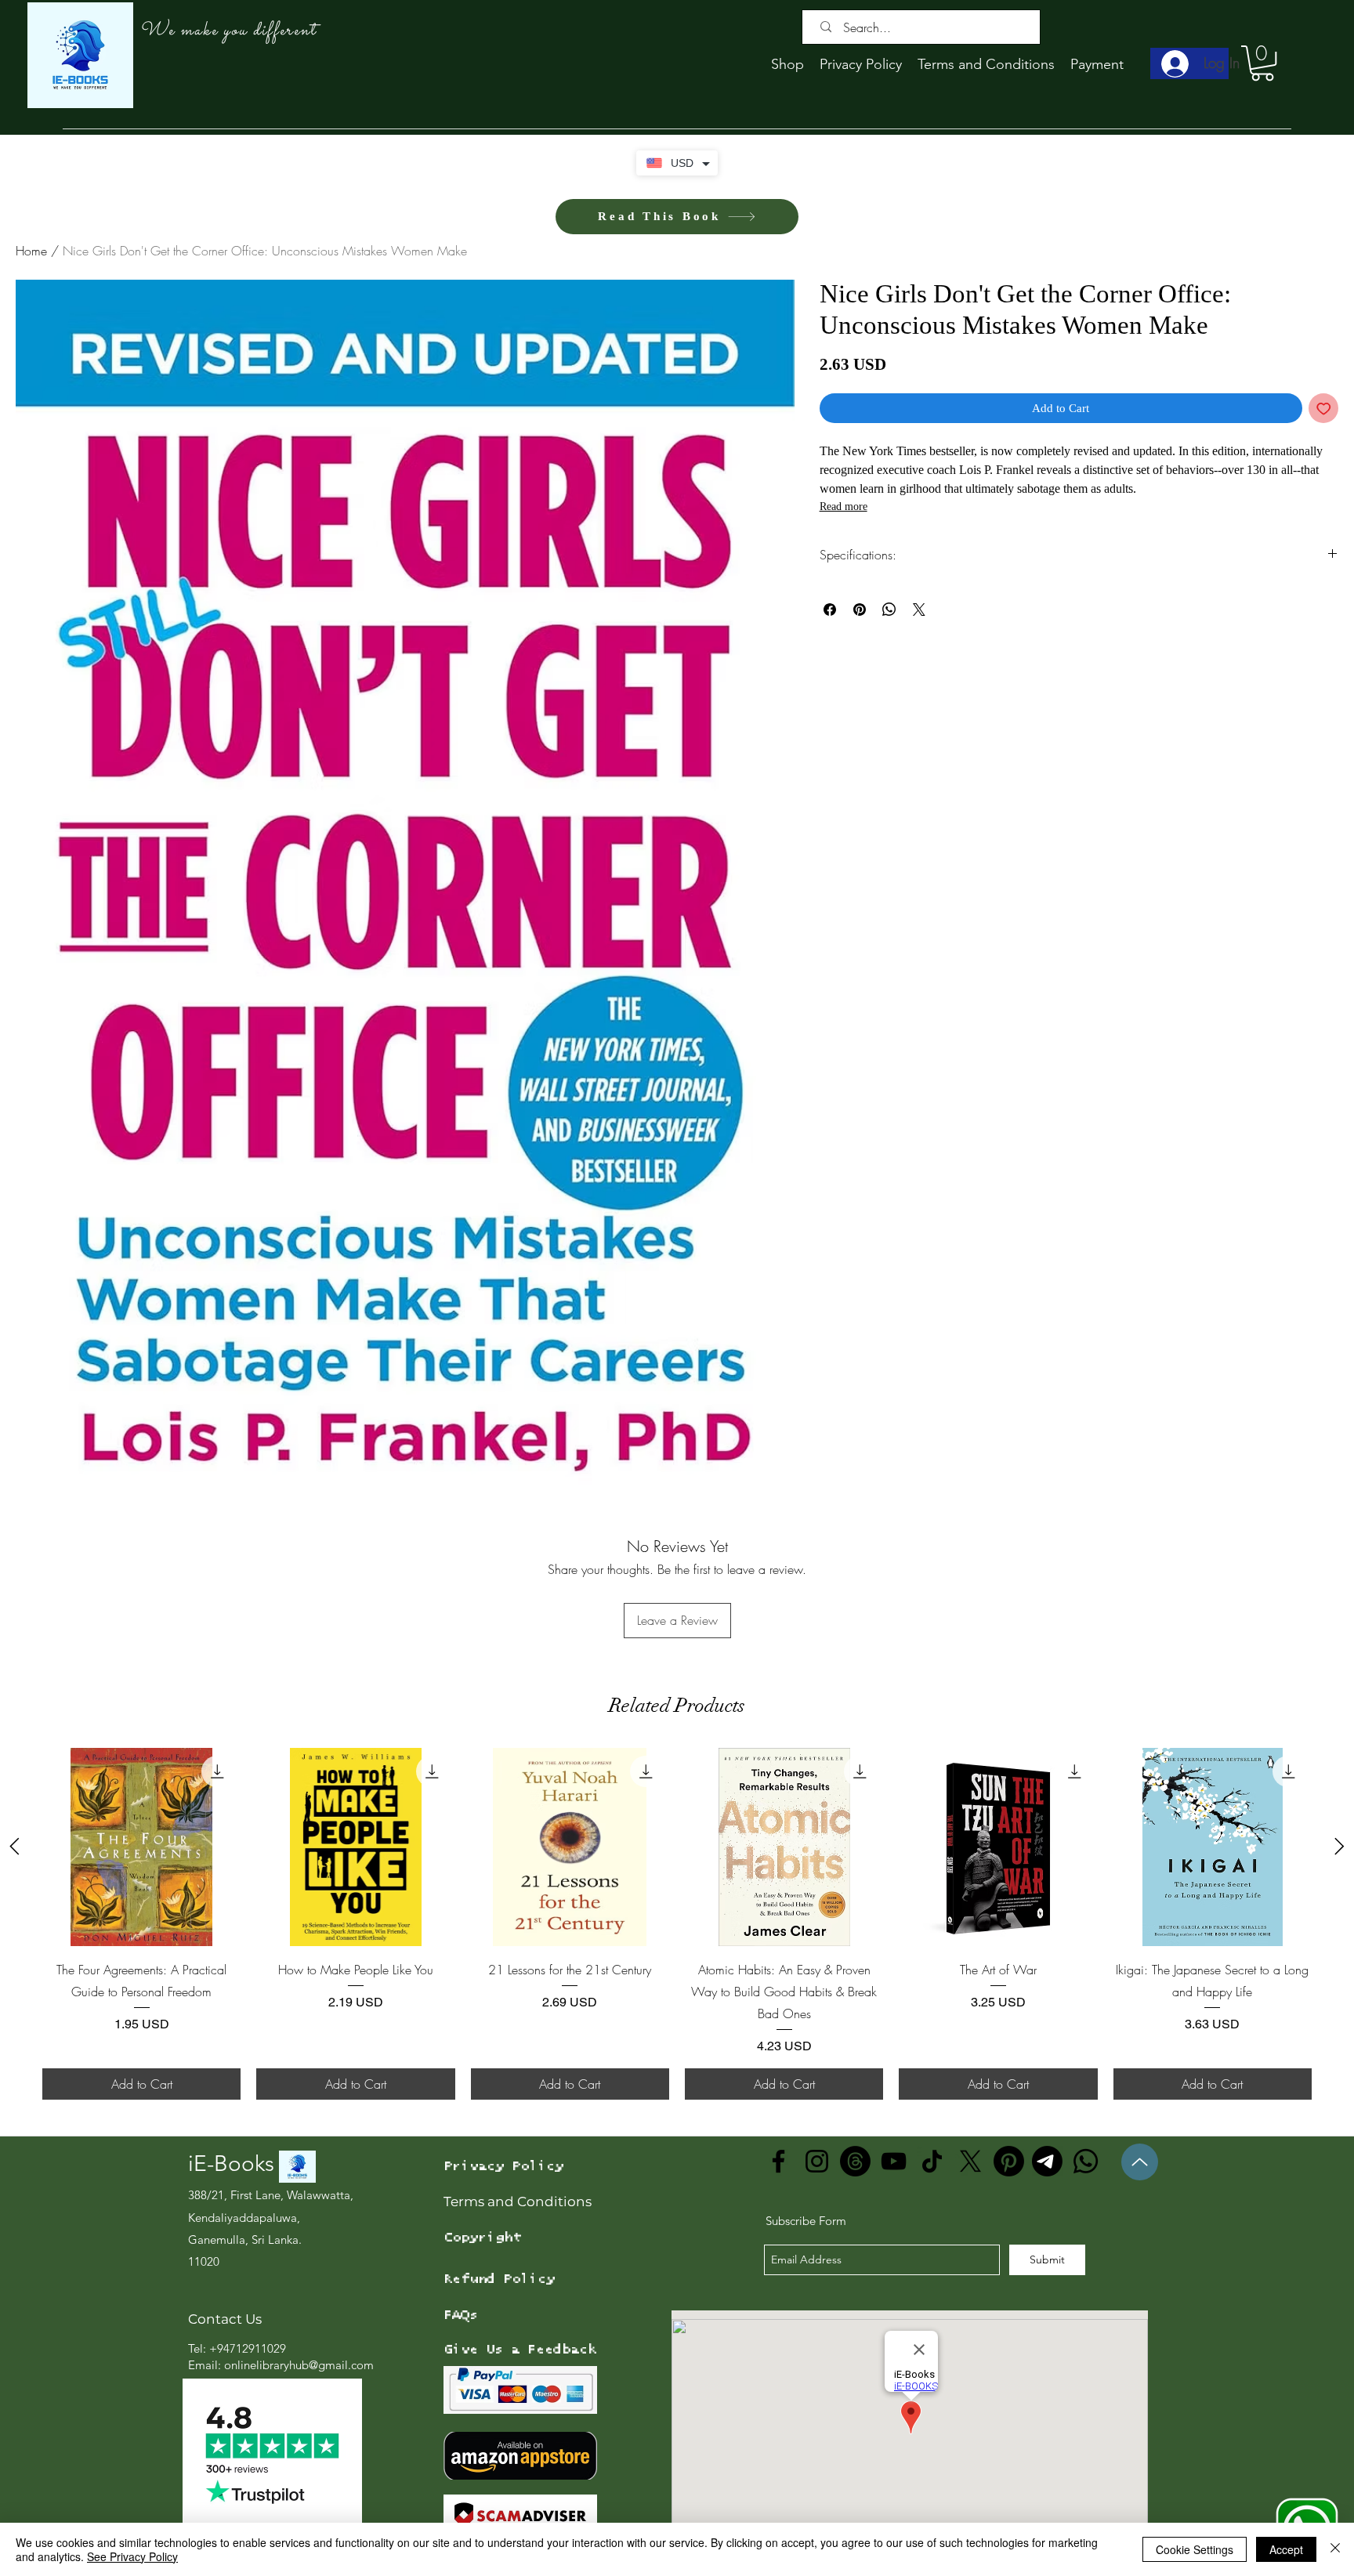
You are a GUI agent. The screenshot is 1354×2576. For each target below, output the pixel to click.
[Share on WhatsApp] (889, 610)
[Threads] (855, 2161)
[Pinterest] (1009, 2161)
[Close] (1335, 2549)
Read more (844, 507)
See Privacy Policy (132, 2556)
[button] (1262, 63)
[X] (970, 2161)
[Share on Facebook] (830, 610)
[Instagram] (817, 2161)
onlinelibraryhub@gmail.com (299, 2365)
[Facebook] (778, 2161)
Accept (1286, 2549)
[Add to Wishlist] (1324, 409)
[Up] (1140, 2162)
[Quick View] (141, 1847)
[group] (677, 1924)
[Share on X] (919, 610)
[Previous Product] (14, 1846)
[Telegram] (1047, 2161)
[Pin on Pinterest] (860, 610)
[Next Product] (1340, 1846)
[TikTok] (932, 2161)
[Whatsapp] (1086, 2161)
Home (31, 251)
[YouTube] (894, 2161)
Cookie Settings (1195, 2549)
